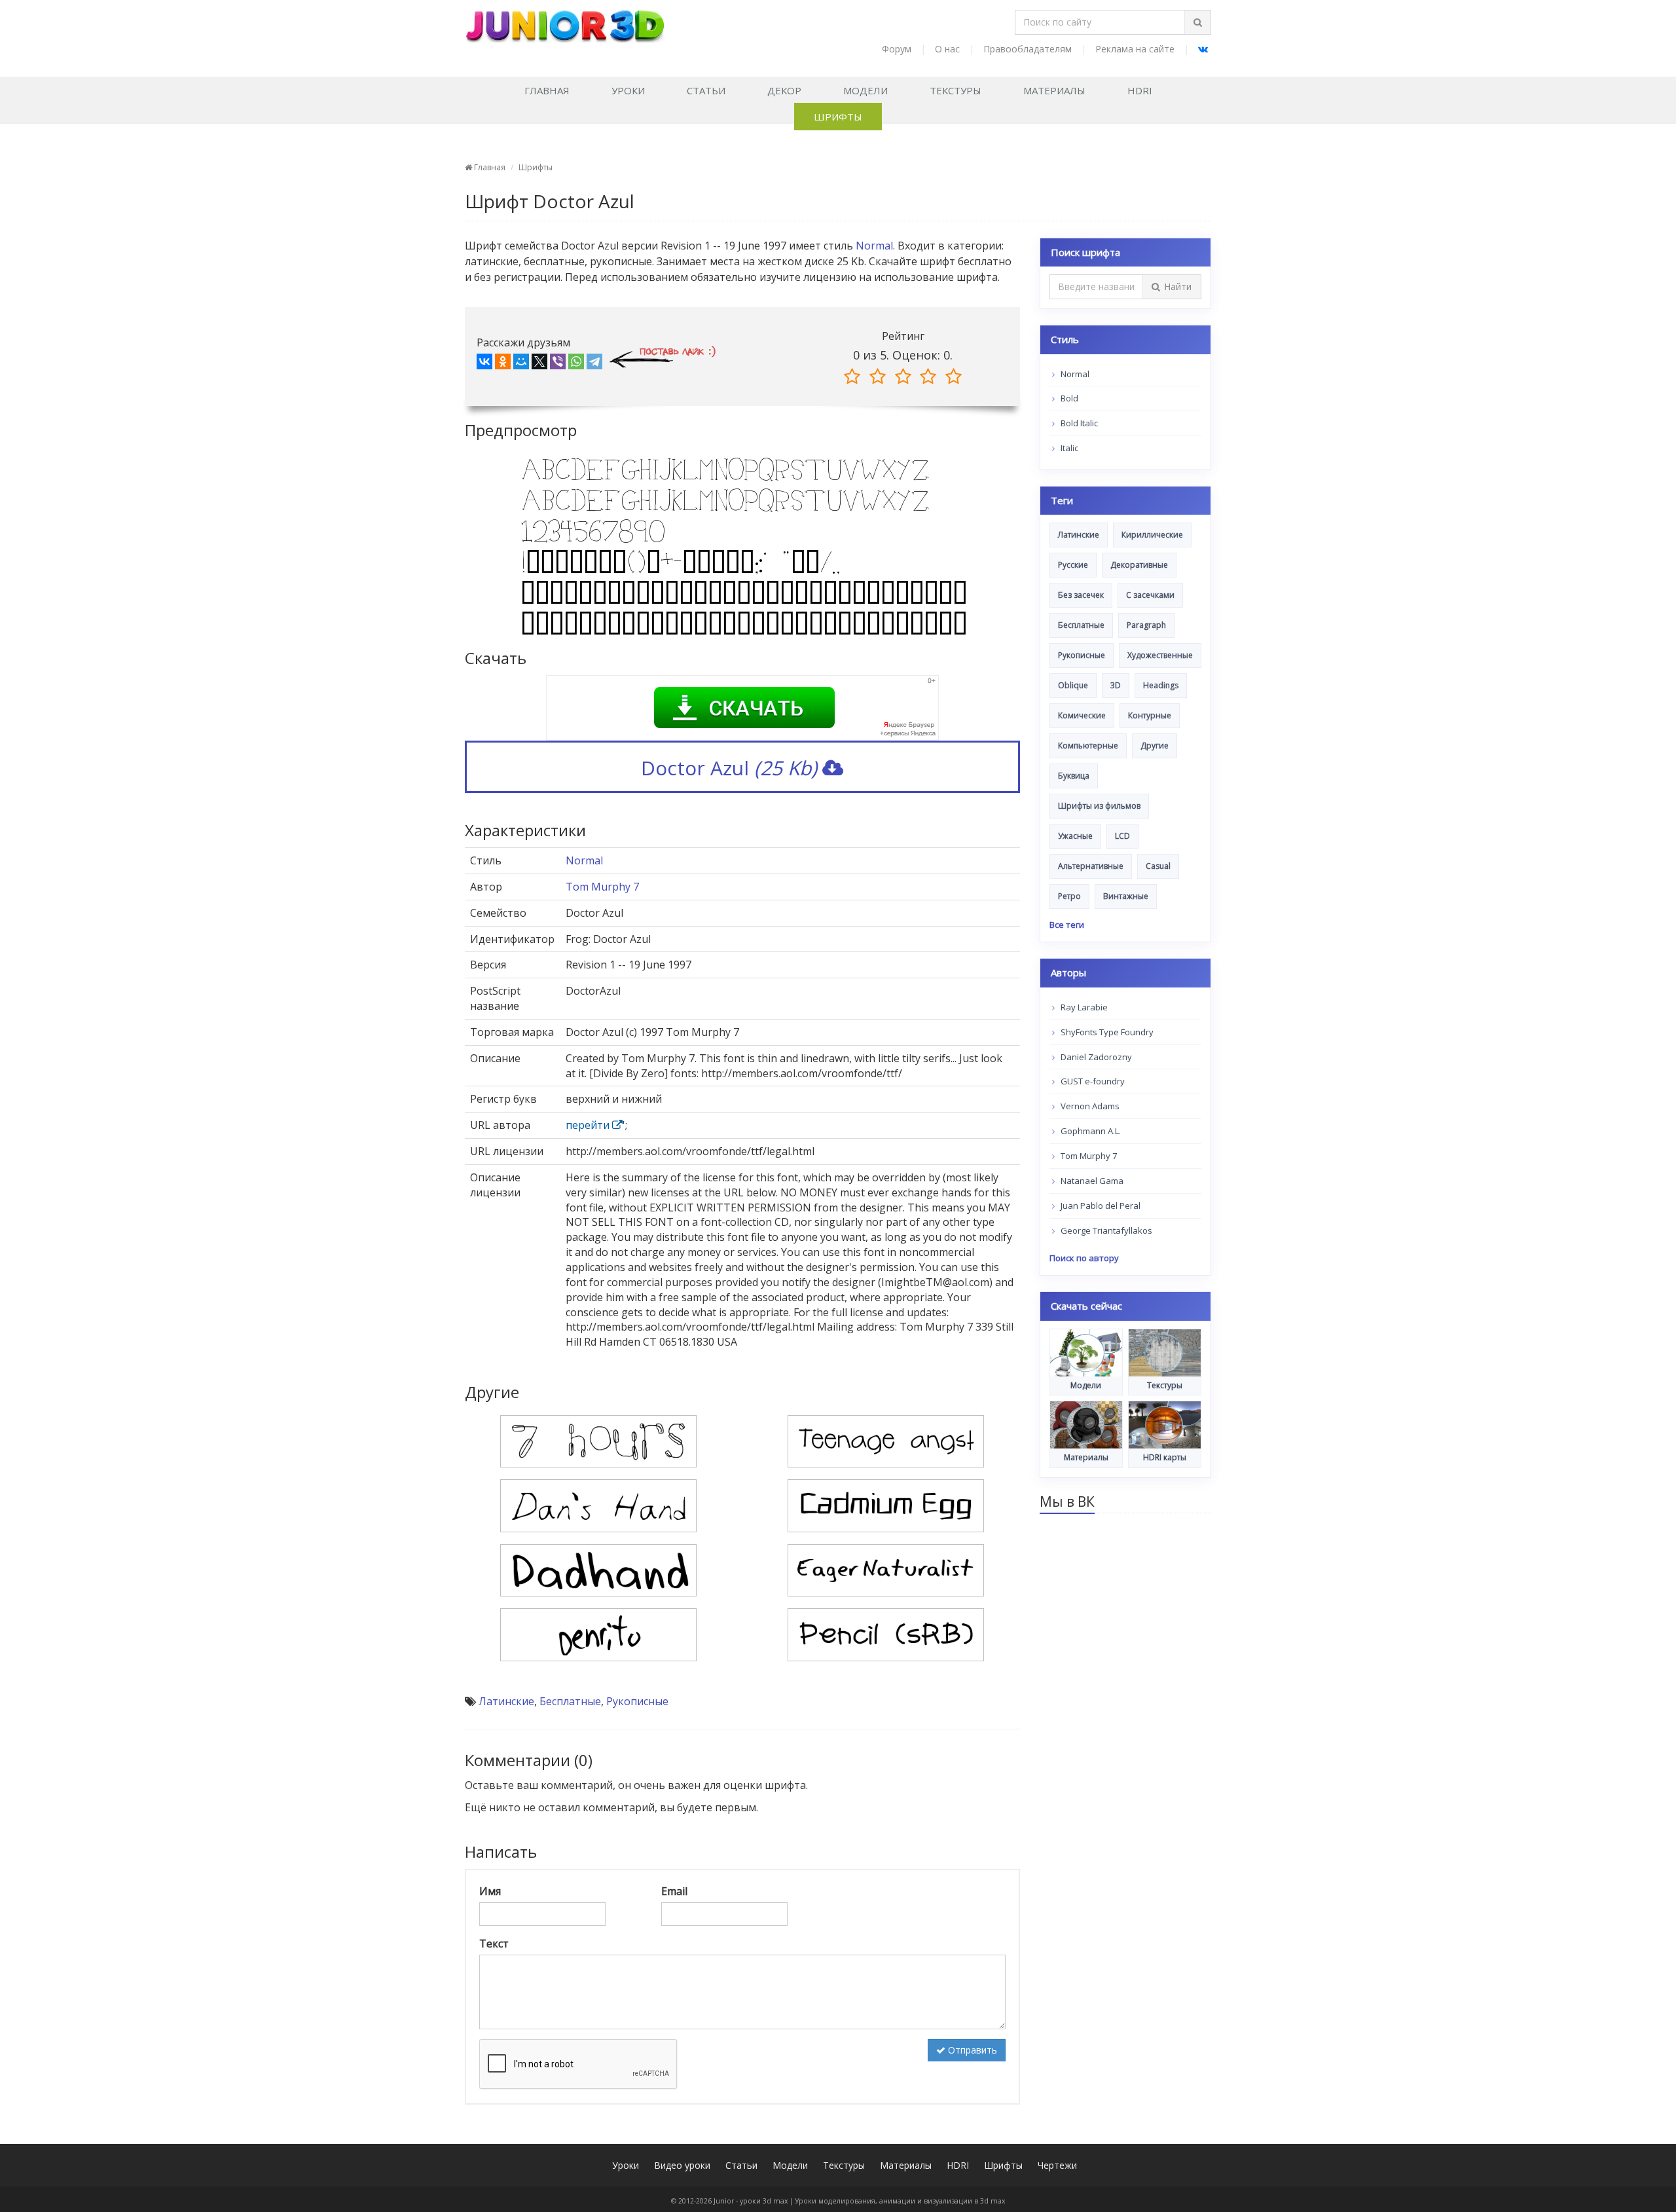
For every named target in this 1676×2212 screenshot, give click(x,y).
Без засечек (1081, 595)
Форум (897, 49)
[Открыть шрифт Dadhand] (598, 1569)
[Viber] (558, 364)
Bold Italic (1078, 423)
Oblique (1073, 685)
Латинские (506, 1701)
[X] (539, 364)
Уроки (628, 90)
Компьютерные (1088, 746)
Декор (784, 90)
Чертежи (1057, 2165)
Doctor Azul (729, 768)
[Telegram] (594, 364)
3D (1116, 685)
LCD (1122, 836)
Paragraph (1146, 625)
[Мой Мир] (521, 364)
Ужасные (1075, 836)
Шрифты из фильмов (1099, 806)
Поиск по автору (1084, 1258)
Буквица (1074, 776)
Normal (874, 246)
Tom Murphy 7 (602, 887)
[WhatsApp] (576, 364)
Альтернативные (1091, 866)
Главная (547, 90)
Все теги (1067, 925)
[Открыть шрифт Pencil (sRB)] (886, 1634)
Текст (494, 1944)
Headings (1161, 685)
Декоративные (1139, 565)
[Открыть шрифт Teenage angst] (886, 1441)
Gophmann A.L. (1090, 1131)
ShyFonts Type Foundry (1106, 1032)
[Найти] (1197, 22)
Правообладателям (1028, 49)
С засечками (1150, 595)
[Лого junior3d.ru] (565, 22)
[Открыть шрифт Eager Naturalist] (886, 1569)
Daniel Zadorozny (1095, 1057)
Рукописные (637, 1701)
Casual (1158, 866)
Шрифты (838, 117)
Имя (490, 1891)
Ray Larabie (1083, 1007)
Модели (865, 90)
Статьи (706, 90)
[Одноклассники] (503, 364)
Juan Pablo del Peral (1100, 1206)
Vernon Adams (1089, 1106)
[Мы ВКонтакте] (1203, 49)
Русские (1073, 565)
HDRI (1140, 90)
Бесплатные (570, 1701)
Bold (1068, 398)
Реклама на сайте (1135, 49)
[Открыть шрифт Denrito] (598, 1634)
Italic (1068, 448)
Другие (1155, 746)
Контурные (1150, 715)
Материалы (1054, 90)
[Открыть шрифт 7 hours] (598, 1441)
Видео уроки (682, 2165)
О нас (947, 49)
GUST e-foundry (1092, 1081)
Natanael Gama (1091, 1181)
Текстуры (956, 90)
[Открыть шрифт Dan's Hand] (598, 1505)
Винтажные (1126, 896)
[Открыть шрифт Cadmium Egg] (886, 1505)
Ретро (1069, 896)
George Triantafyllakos (1105, 1230)
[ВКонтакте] (484, 364)
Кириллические (1152, 535)
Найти (1178, 286)
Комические (1082, 715)
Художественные (1160, 655)
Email (674, 1891)
